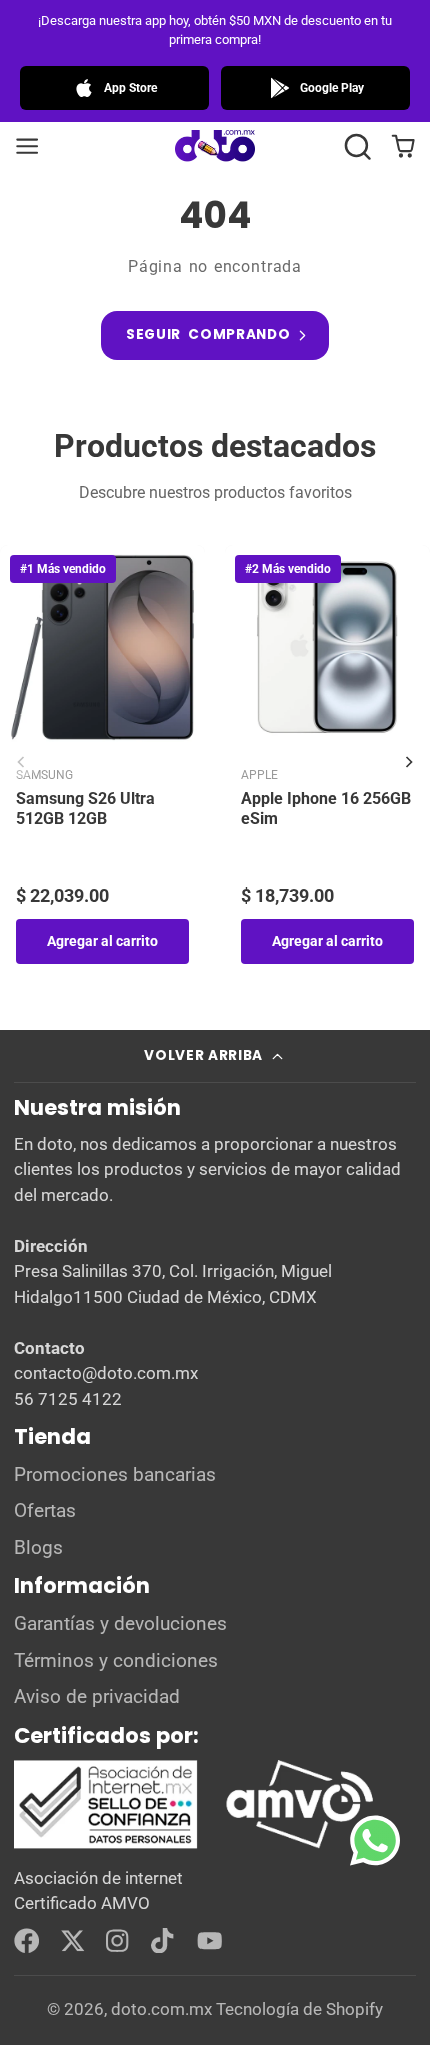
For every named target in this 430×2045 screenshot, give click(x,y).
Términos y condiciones (116, 1661)
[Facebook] (27, 1941)
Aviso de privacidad (97, 1697)
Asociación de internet (98, 1878)
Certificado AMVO (82, 1903)
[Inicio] (215, 146)
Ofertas (45, 1511)
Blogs (38, 1548)
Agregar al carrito (102, 941)
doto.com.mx (161, 2009)
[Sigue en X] (73, 1941)
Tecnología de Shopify (299, 2009)
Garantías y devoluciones (120, 1624)
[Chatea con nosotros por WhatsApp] (390, 1855)
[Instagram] (119, 1941)
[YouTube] (210, 1941)
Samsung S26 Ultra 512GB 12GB (85, 809)
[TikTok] (164, 1941)
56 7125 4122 (68, 1399)
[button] (357, 146)
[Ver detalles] (195, 1804)
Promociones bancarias (115, 1475)
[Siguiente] (409, 762)
